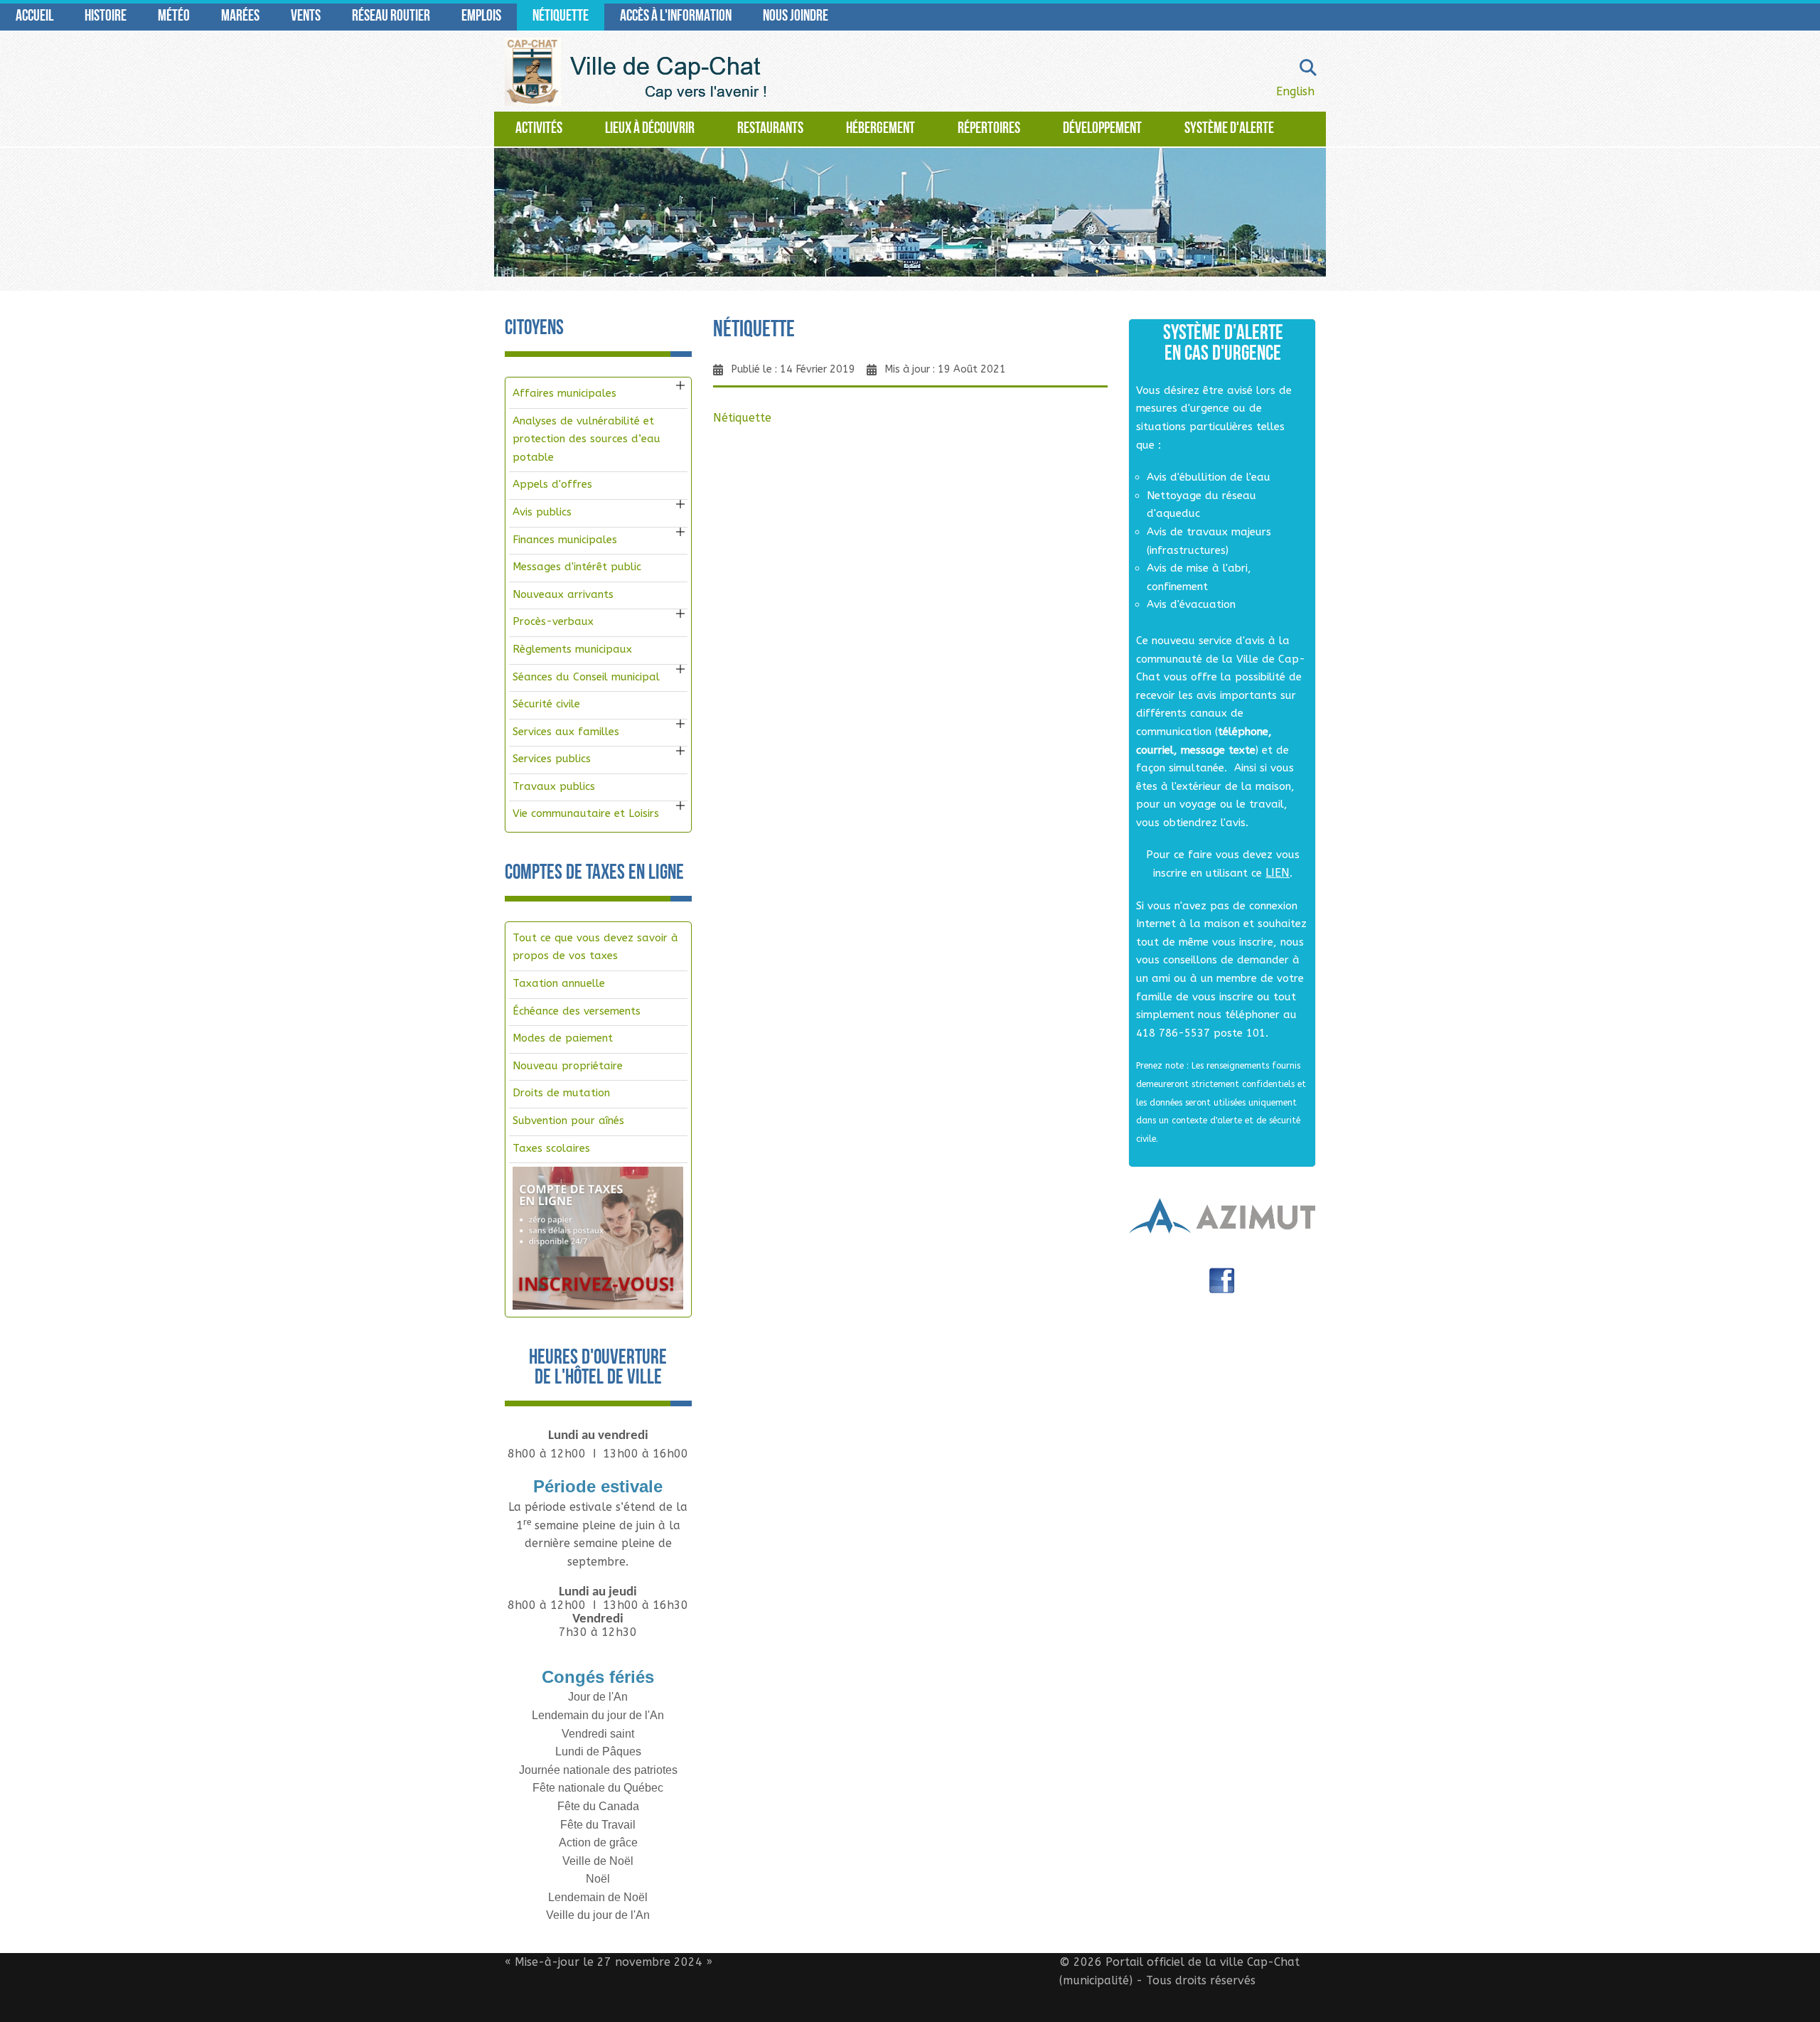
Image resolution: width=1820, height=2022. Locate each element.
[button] (680, 385)
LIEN (1278, 873)
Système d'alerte (1229, 129)
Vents (306, 17)
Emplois (481, 17)
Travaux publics (554, 786)
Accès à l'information (676, 17)
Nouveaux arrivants (563, 594)
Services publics (552, 759)
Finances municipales (565, 540)
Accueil (34, 17)
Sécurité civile (546, 704)
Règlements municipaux (572, 649)
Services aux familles (566, 732)
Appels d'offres (552, 484)
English (1295, 91)
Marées (240, 17)
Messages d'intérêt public (577, 567)
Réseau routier (391, 17)
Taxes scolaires (551, 1148)
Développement (1102, 129)
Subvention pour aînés (568, 1120)
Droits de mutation (561, 1093)
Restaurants (770, 129)
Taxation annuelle (559, 983)
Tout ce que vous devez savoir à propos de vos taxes (595, 947)
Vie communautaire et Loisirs (586, 813)
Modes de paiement (563, 1038)
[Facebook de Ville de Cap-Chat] (1222, 1286)
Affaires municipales (564, 393)
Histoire (106, 17)
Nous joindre (796, 17)
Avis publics (542, 512)
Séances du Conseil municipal (586, 677)
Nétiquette (561, 17)
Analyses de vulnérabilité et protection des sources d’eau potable (587, 439)
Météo (174, 17)
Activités (539, 129)
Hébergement (880, 129)
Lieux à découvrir (650, 129)
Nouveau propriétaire (568, 1066)
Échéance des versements (577, 1011)
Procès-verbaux (553, 621)
